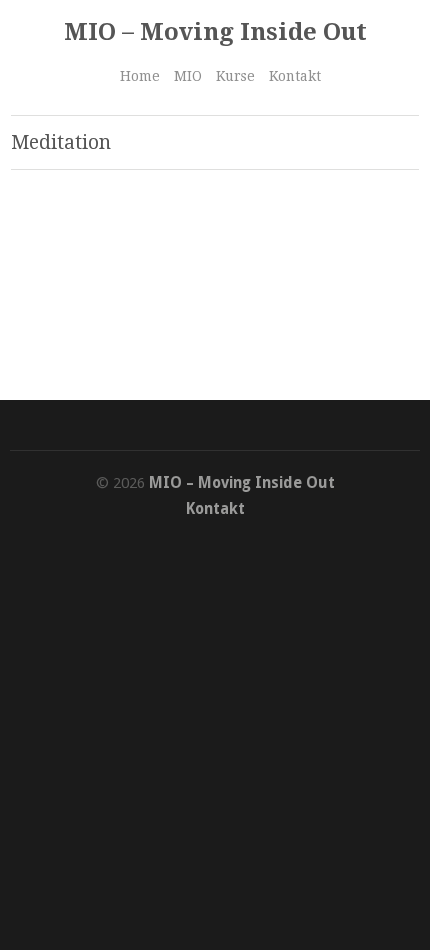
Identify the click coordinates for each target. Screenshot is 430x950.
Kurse (235, 76)
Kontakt (295, 76)
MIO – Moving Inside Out (215, 32)
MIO (188, 76)
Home (140, 76)
